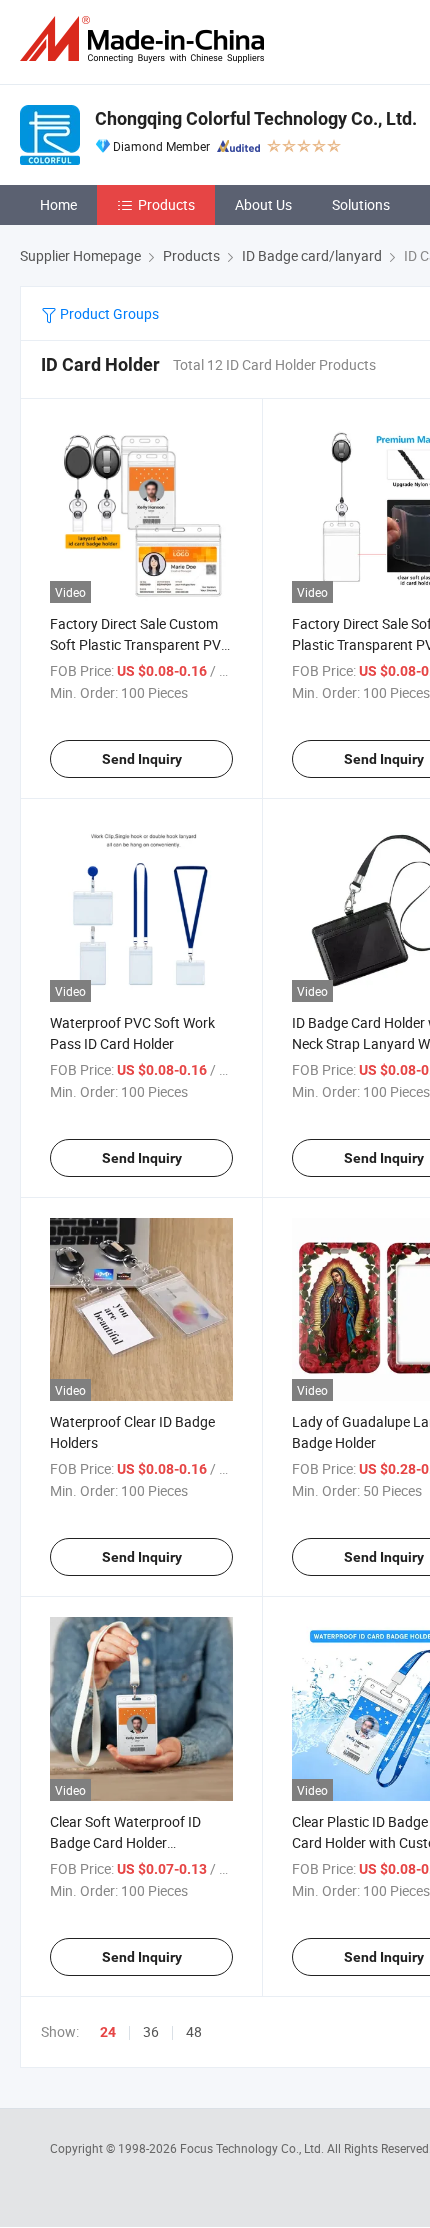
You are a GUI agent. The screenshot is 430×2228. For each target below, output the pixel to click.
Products (166, 204)
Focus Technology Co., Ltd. (253, 2148)
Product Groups (108, 313)
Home (58, 204)
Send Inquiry (142, 759)
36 (151, 2031)
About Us (263, 204)
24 (108, 2032)
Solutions (361, 204)
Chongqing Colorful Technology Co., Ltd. (256, 118)
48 (194, 2031)
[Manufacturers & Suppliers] (146, 39)
